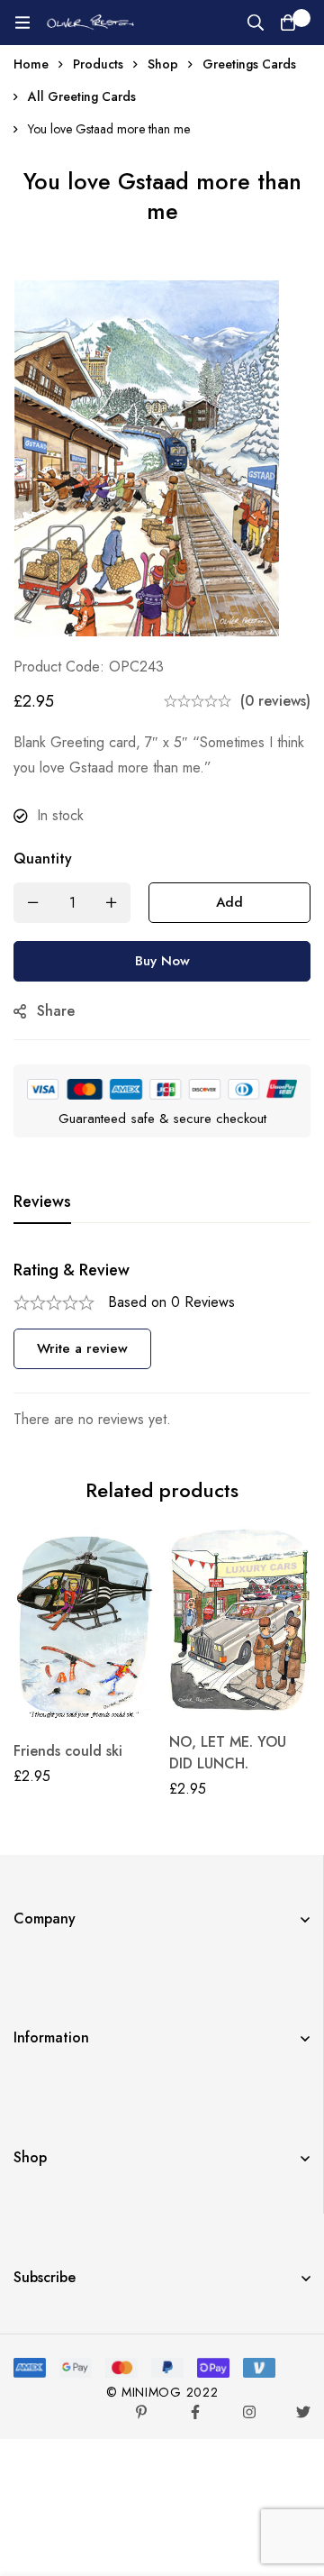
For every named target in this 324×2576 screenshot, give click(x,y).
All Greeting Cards (82, 96)
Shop (163, 64)
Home (31, 64)
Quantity (43, 859)
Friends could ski (68, 1751)
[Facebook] (195, 2412)
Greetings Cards (249, 64)
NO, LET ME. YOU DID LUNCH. (228, 1753)
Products (98, 64)
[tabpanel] (162, 1346)
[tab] (42, 1202)
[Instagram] (249, 2412)
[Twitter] (303, 2412)
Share (56, 1011)
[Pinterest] (141, 2412)
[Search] (256, 23)
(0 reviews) (275, 701)
